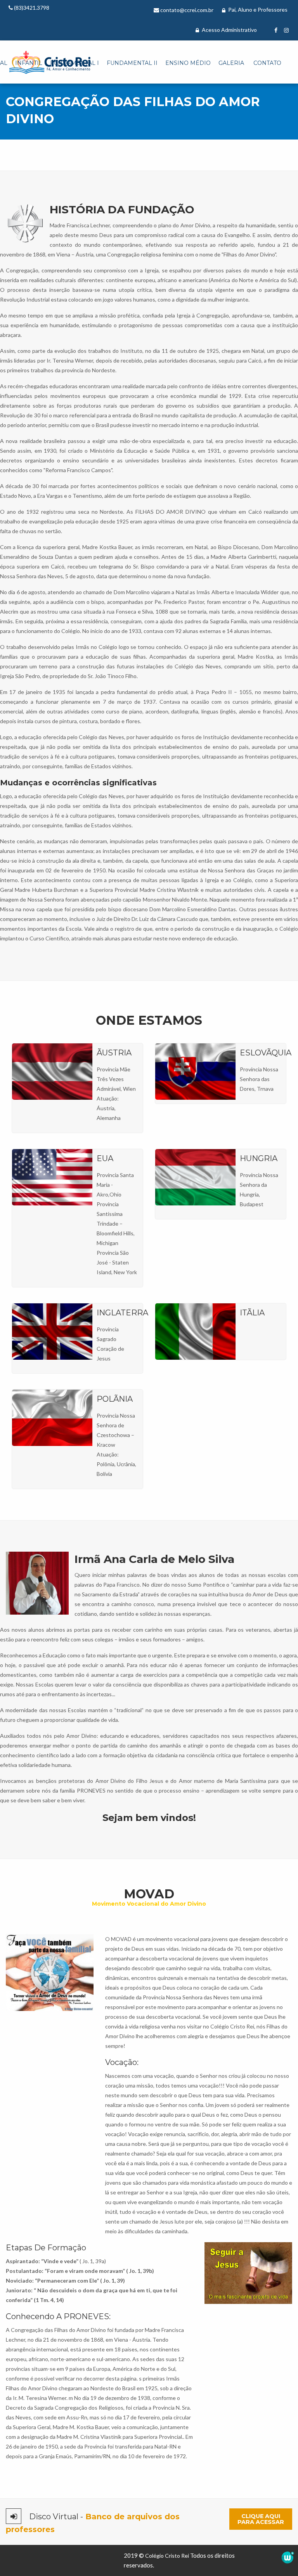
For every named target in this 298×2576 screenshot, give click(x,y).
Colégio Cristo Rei (167, 2556)
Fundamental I (74, 63)
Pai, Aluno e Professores (257, 10)
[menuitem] (28, 63)
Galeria (231, 63)
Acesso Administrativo (229, 30)
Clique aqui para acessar (261, 2519)
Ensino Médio (188, 63)
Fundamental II (132, 63)
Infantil (29, 63)
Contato (267, 63)
